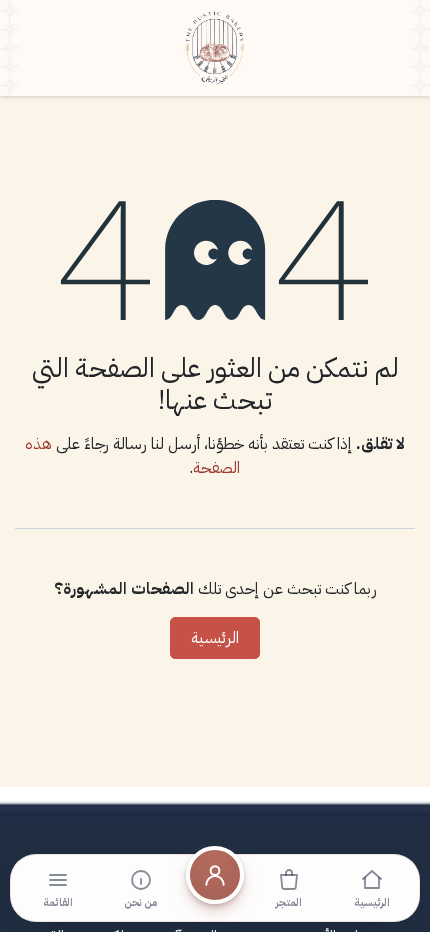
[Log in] (215, 888)
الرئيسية (215, 638)
